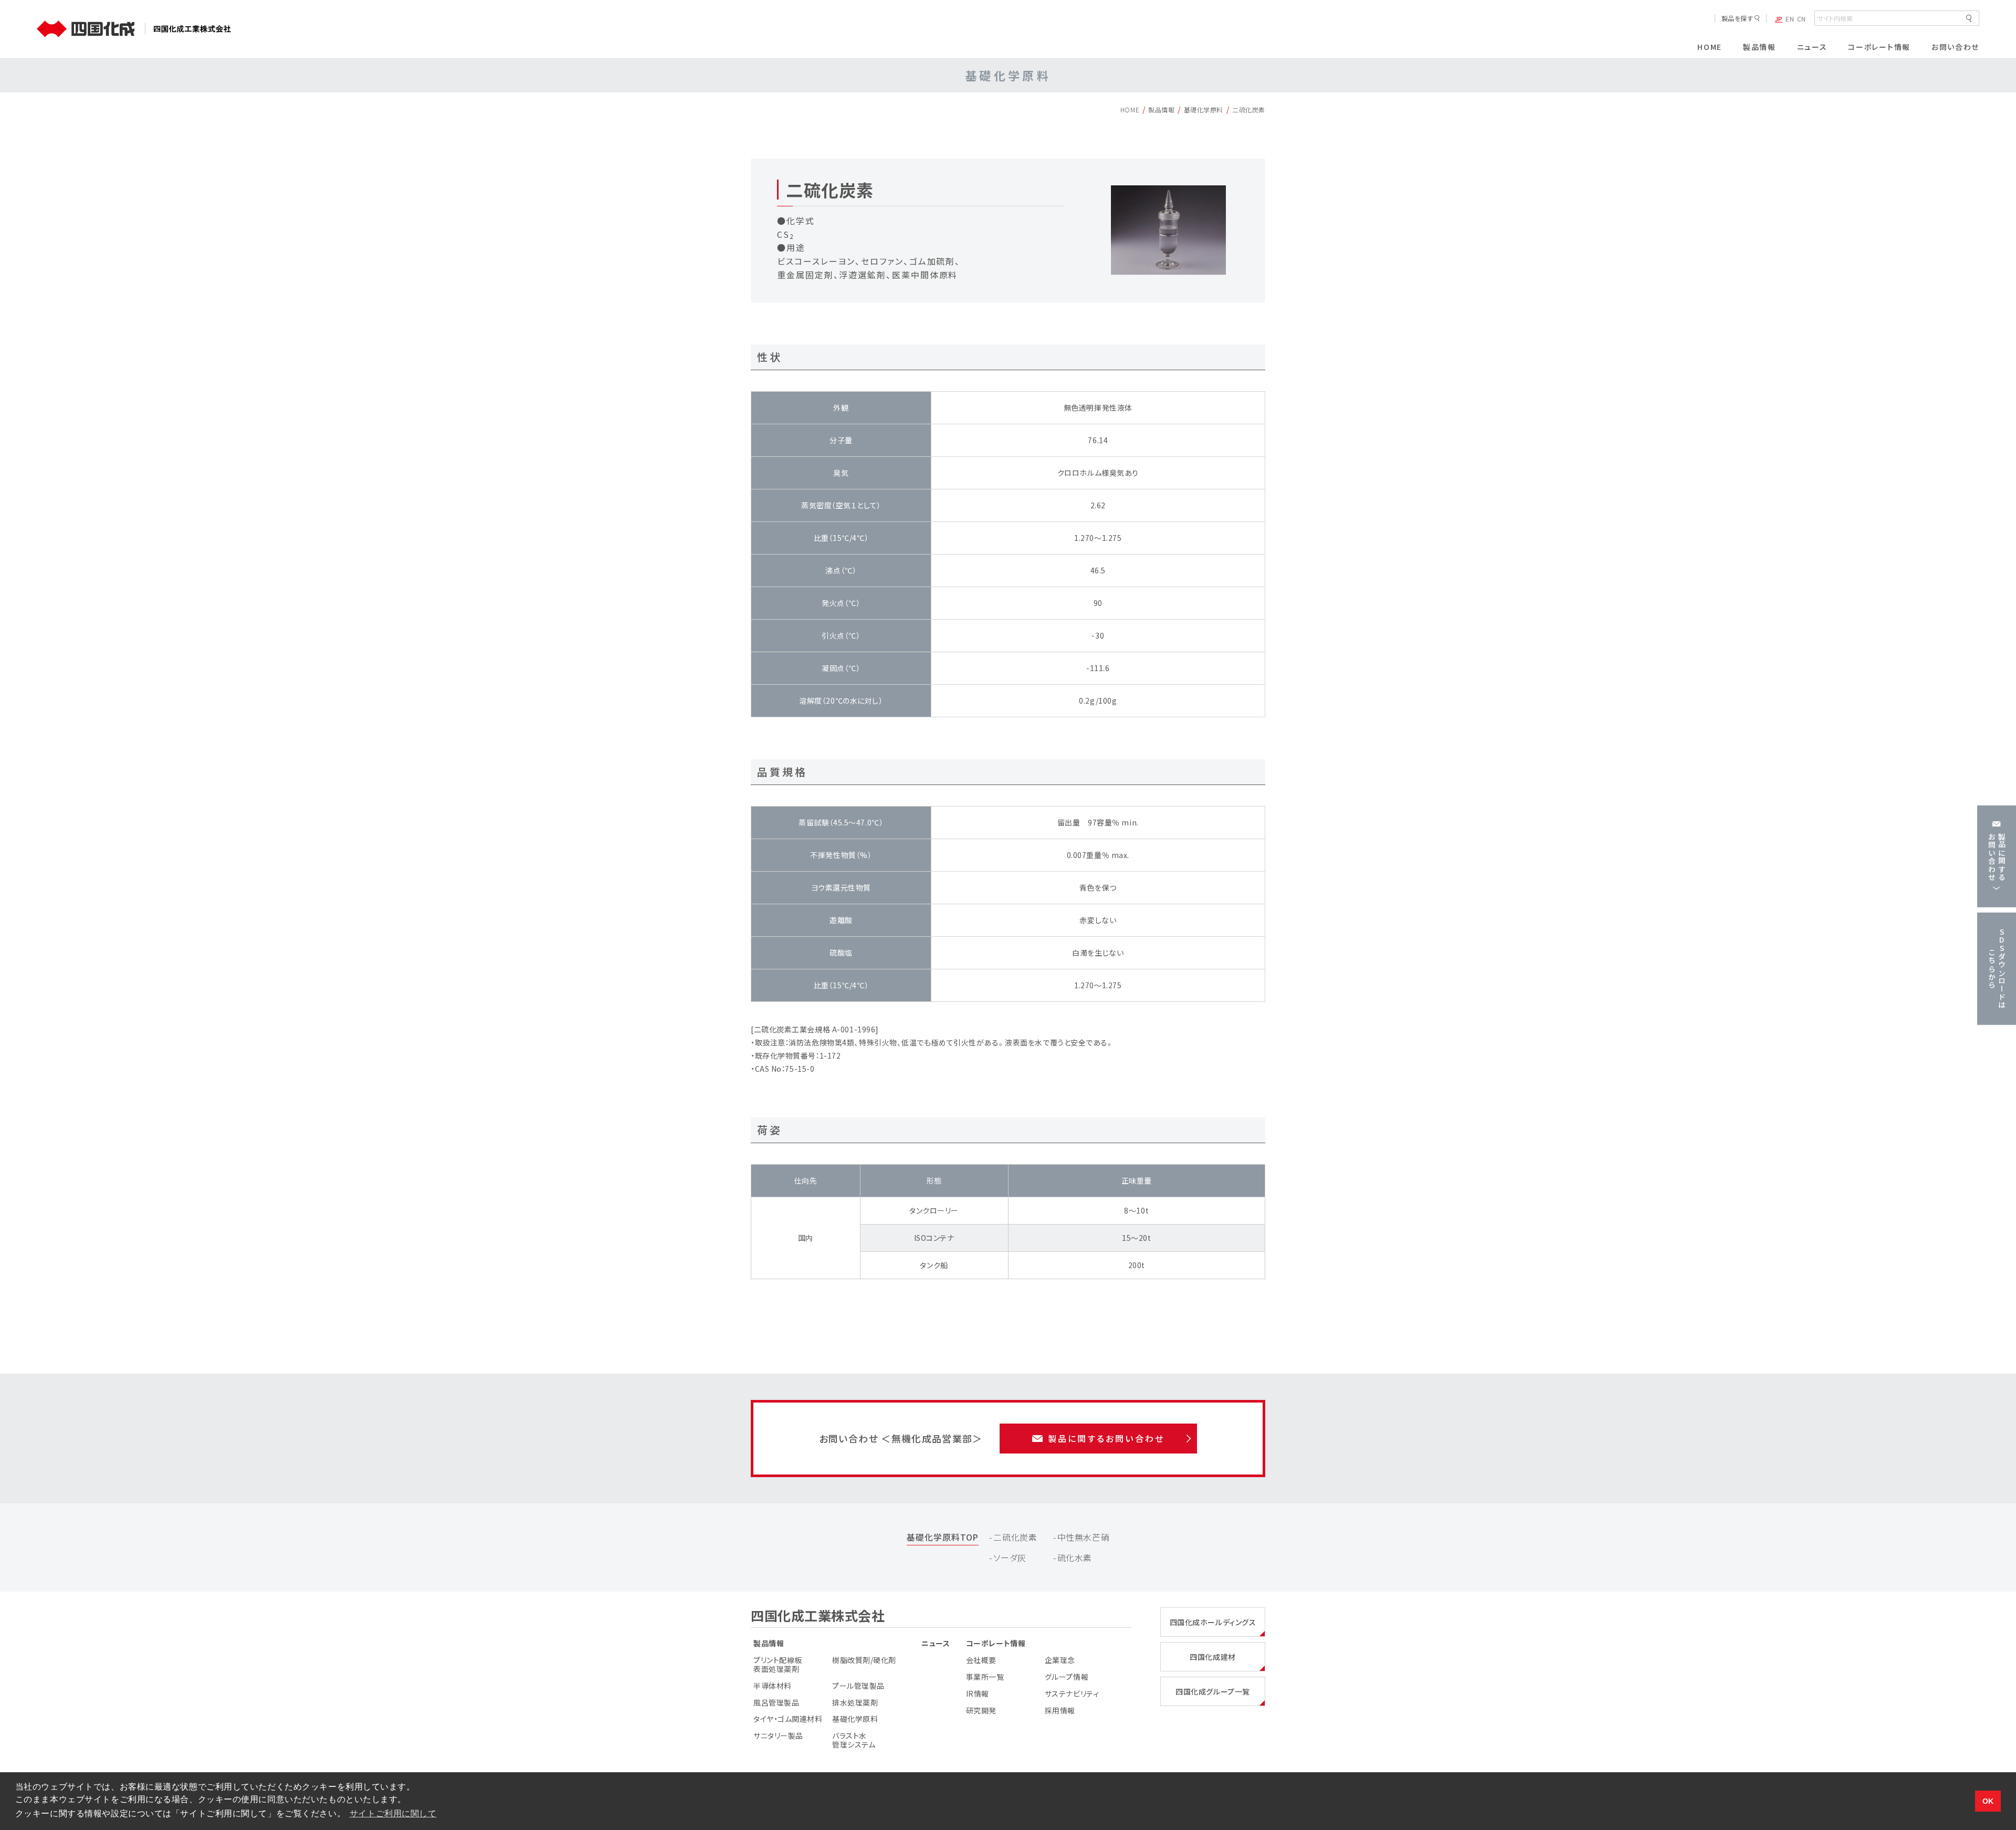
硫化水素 (1075, 1557)
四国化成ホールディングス (1213, 1622)
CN (1802, 19)
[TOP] (90, 29)
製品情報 (1161, 109)
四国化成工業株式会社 (818, 1615)
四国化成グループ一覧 (1213, 1691)
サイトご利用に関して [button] (393, 1813)
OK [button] (1988, 1801)
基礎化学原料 (1204, 109)
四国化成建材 (1212, 1657)
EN (1790, 19)
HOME (1130, 109)
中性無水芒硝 (1083, 1537)
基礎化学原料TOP (943, 1537)
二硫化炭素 (1015, 1537)
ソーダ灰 (1010, 1557)
